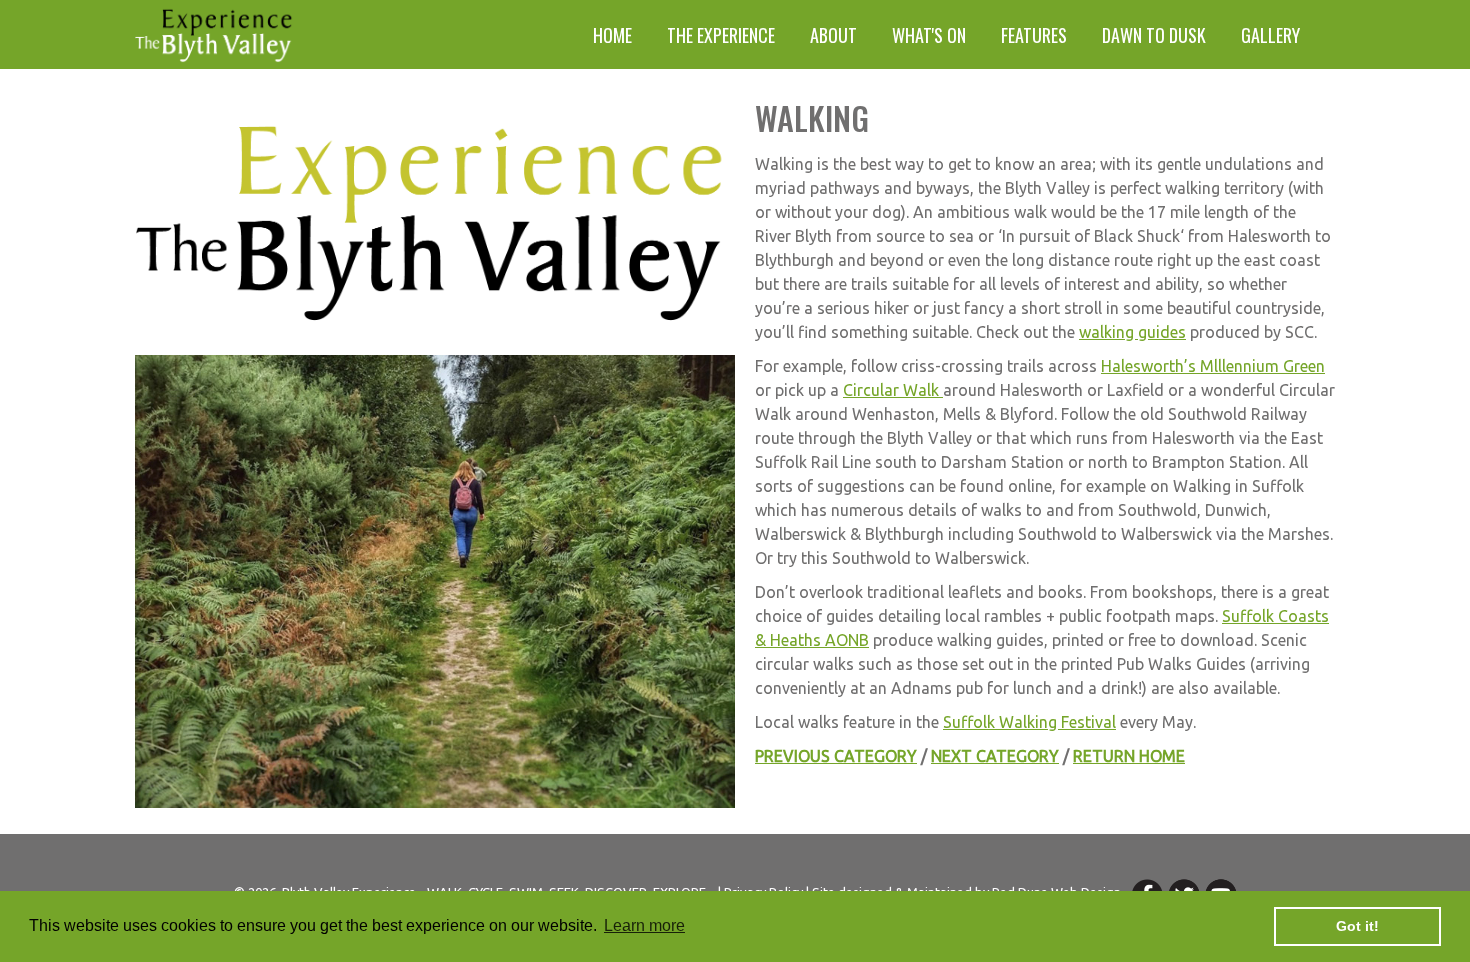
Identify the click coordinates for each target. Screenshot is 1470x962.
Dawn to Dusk (1154, 35)
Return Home (1129, 756)
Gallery (1270, 35)
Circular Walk (893, 390)
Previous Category (836, 756)
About (833, 35)
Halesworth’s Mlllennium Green (1213, 366)
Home (612, 35)
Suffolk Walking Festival (1029, 722)
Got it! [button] (1357, 926)
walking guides (1132, 332)
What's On (929, 35)
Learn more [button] (644, 925)
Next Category (995, 756)
